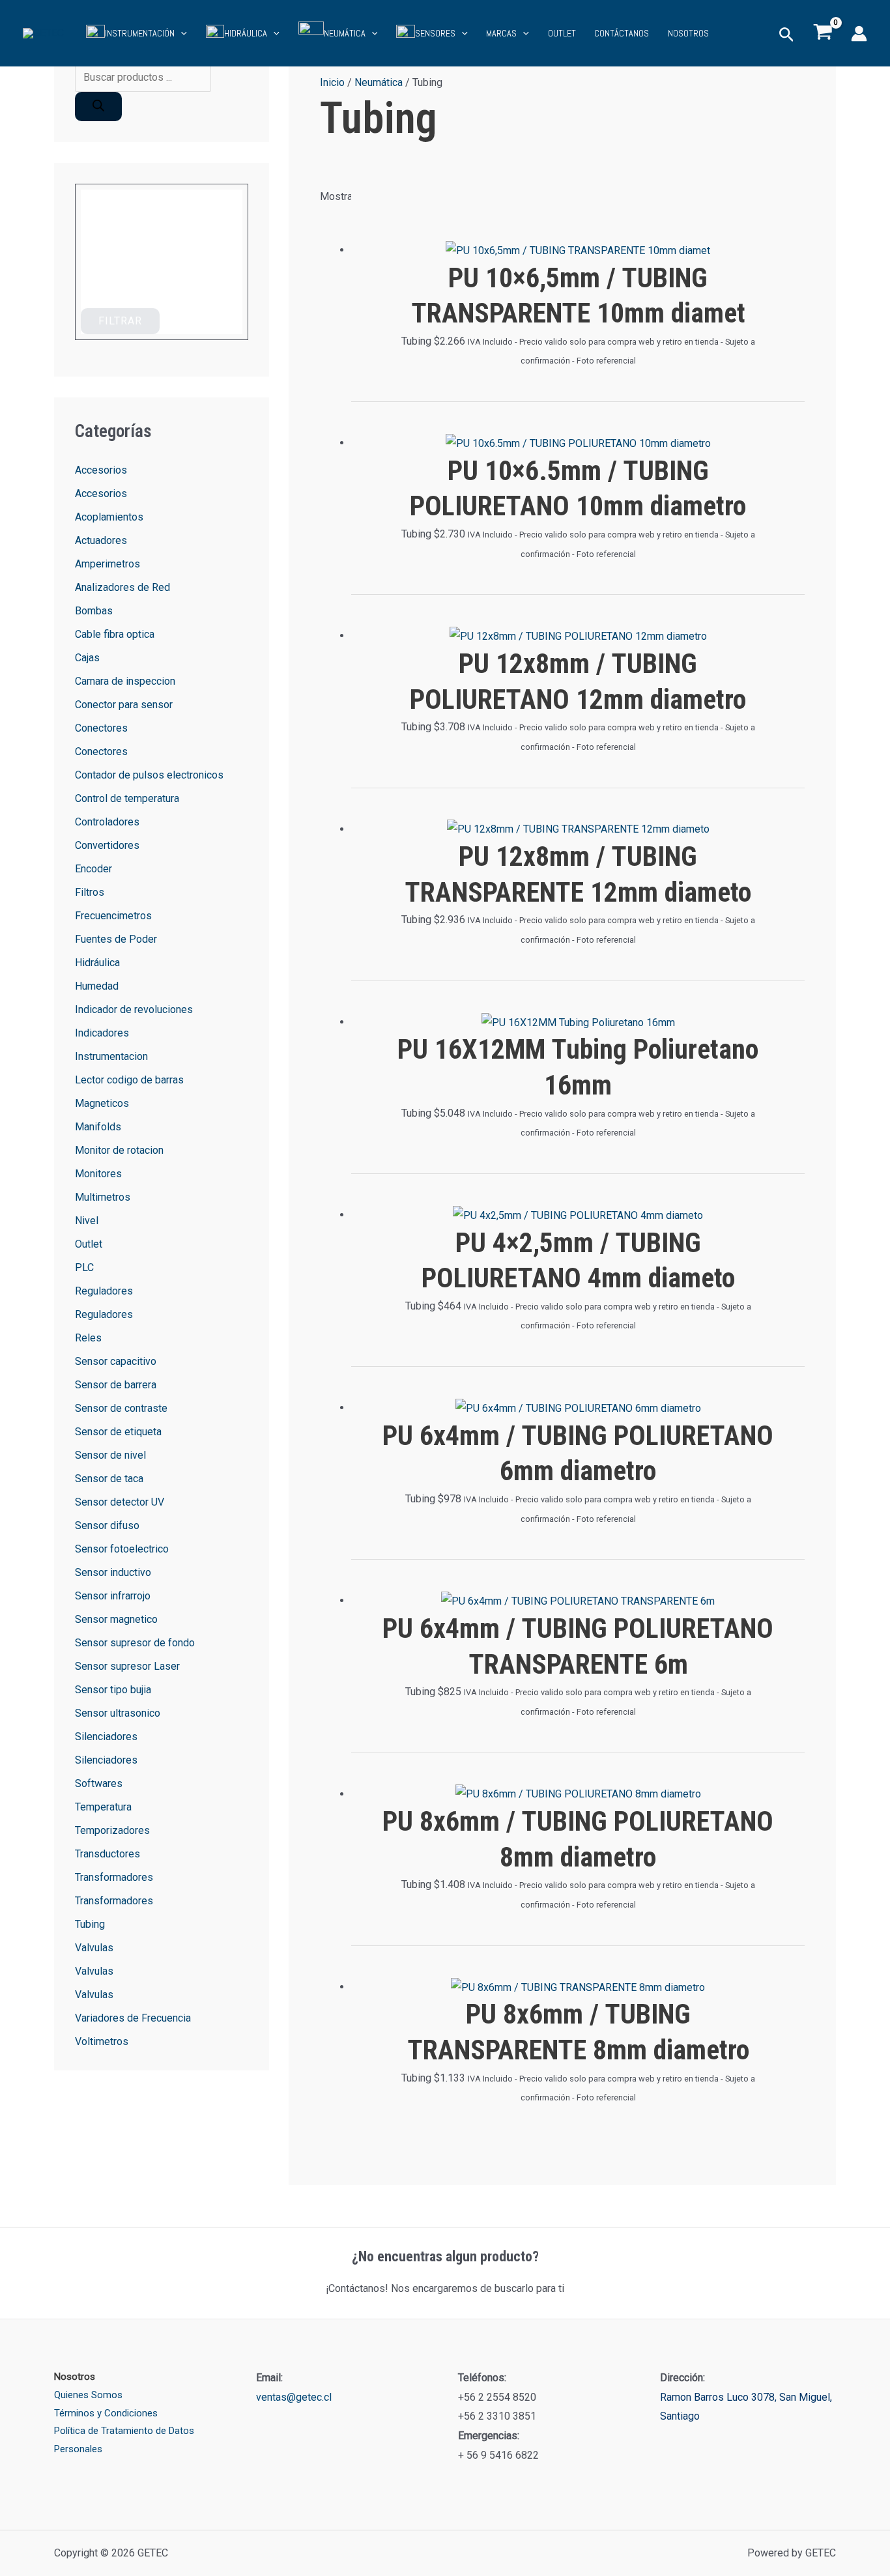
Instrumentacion (111, 1056)
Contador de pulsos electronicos (149, 775)
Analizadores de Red (122, 587)
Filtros (90, 892)
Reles (88, 1338)
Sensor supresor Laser (127, 1666)
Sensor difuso (107, 1525)
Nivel (87, 1221)
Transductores (108, 1854)
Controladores (107, 822)
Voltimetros (102, 2041)
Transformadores (114, 1877)
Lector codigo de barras (129, 1080)
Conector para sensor (124, 705)
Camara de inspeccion (125, 681)
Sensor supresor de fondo (135, 1643)
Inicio (332, 82)
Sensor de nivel (110, 1455)
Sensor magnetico (116, 1619)
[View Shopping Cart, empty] (823, 33)
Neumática (379, 82)
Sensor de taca (109, 1479)
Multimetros (103, 1197)
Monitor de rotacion (119, 1150)
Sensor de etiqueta (118, 1432)
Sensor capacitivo (116, 1361)
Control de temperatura (127, 798)
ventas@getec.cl (294, 2397)
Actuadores (101, 540)
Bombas (94, 611)
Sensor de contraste (121, 1408)
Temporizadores (112, 1830)
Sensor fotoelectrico (122, 1549)
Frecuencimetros (113, 916)
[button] (181, 33)
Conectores (101, 728)
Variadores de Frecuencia (133, 2018)
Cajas (87, 658)
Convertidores (107, 845)
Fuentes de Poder (116, 939)
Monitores (98, 1174)
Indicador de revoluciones (134, 1009)
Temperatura (103, 1807)
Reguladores (104, 1291)
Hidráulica (97, 963)
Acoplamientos (109, 517)
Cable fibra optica (115, 634)
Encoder (93, 869)
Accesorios (101, 470)
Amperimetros (108, 564)
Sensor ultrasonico (118, 1713)
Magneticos (102, 1103)
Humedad (97, 986)
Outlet (89, 1244)
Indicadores (102, 1033)
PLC (84, 1267)
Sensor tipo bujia (113, 1690)
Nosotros (688, 34)
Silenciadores (106, 1737)
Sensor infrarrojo (113, 1596)
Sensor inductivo (113, 1572)
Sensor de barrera (116, 1385)
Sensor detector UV (120, 1502)
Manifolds (98, 1127)
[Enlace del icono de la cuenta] (859, 34)
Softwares (99, 1783)
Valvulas (94, 1948)
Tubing (90, 1924)
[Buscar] (98, 107)
